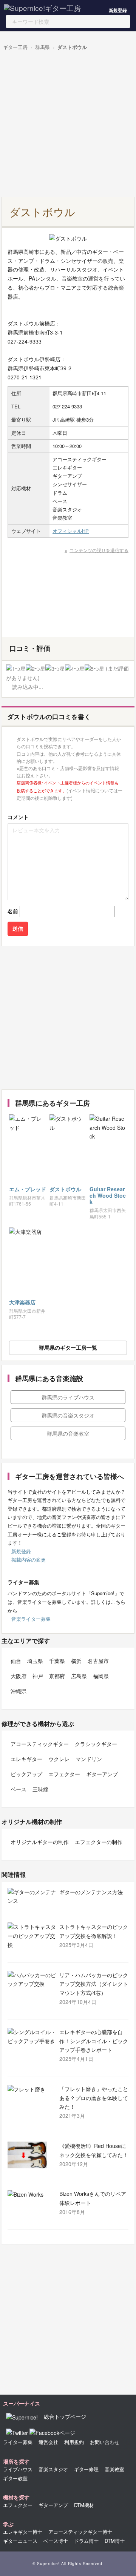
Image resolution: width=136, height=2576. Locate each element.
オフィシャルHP (71, 531)
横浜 (76, 1661)
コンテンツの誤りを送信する (99, 550)
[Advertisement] (68, 125)
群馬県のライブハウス (68, 1397)
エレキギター (26, 1759)
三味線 (40, 1789)
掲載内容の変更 (29, 1560)
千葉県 (57, 1661)
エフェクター (64, 1774)
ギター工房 (15, 47)
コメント (18, 817)
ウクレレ (59, 1759)
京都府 (57, 1676)
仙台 (16, 1661)
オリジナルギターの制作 (40, 1842)
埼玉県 (35, 1661)
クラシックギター (96, 1744)
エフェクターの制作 (99, 1842)
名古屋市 (98, 1661)
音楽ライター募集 (31, 1619)
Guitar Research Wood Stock (108, 1195)
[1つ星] (16, 669)
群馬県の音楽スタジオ (68, 1415)
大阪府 (19, 1676)
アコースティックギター (40, 1744)
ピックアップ (26, 1774)
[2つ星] (36, 669)
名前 (13, 911)
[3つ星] (55, 669)
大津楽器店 (22, 1302)
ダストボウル (72, 47)
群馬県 (42, 47)
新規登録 (118, 10)
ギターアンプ (102, 1774)
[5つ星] (94, 669)
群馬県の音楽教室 (68, 1433)
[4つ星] (75, 669)
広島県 (79, 1676)
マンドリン (89, 1759)
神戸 (38, 1676)
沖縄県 (19, 1691)
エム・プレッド (28, 1189)
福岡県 (101, 1676)
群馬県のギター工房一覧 (68, 1347)
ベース (19, 1789)
